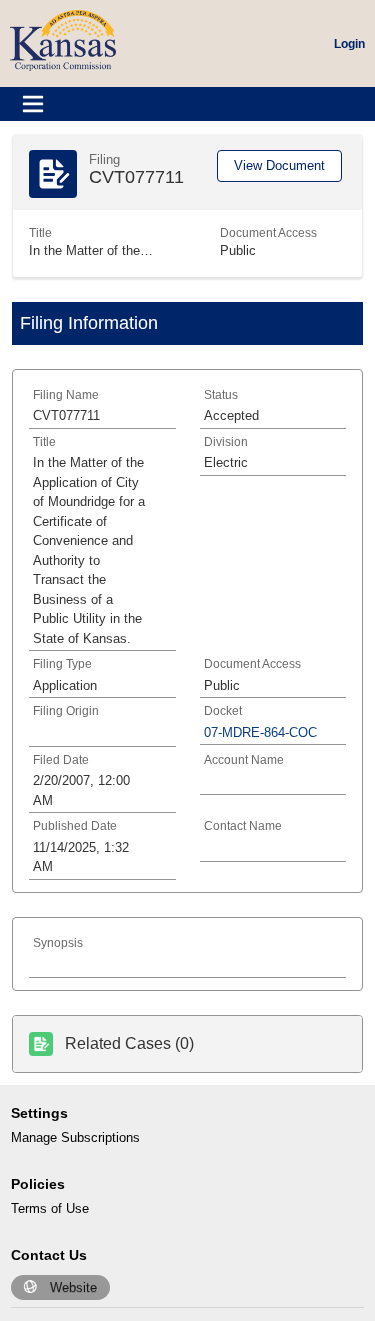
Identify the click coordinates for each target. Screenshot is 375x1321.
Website (73, 1287)
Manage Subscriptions (75, 1137)
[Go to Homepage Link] (63, 39)
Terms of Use (50, 1208)
